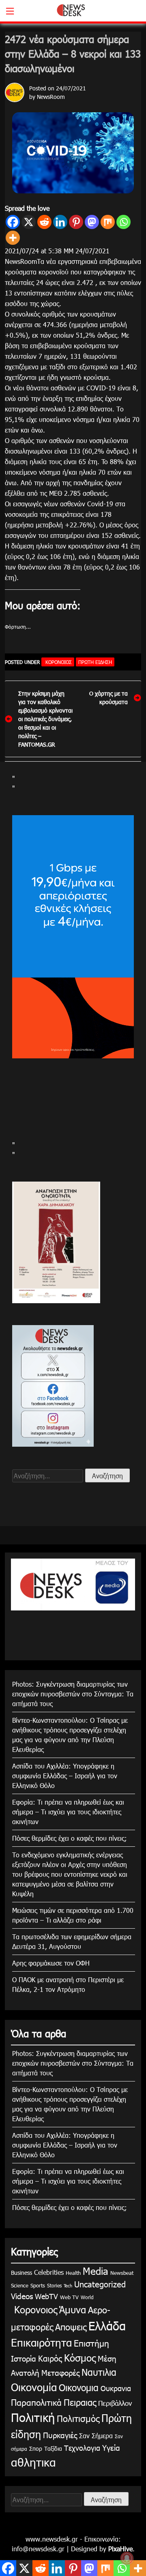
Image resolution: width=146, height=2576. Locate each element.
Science (20, 2285)
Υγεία (111, 2447)
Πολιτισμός (78, 2418)
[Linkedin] (60, 222)
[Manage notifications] (127, 2558)
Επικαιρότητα (41, 2342)
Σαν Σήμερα (96, 2436)
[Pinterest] (76, 222)
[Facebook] (13, 222)
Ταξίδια (53, 2449)
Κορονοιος (58, 662)
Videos (22, 2296)
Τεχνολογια (82, 2448)
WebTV (46, 2296)
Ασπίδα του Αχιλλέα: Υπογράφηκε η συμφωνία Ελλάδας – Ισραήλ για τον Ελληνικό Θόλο (65, 1776)
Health (73, 2273)
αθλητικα (33, 2462)
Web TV (69, 2297)
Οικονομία (34, 2387)
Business (21, 2273)
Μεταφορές (60, 2372)
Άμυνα (73, 2309)
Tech (68, 2286)
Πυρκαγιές (60, 2435)
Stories (54, 2285)
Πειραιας (80, 2402)
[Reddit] (44, 222)
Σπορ (36, 2449)
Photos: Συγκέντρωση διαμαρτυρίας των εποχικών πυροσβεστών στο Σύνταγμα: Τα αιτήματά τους (73, 1694)
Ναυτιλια (99, 2372)
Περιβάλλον (115, 2403)
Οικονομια (79, 2387)
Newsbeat (122, 2273)
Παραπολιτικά (36, 2402)
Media (96, 2271)
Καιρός (50, 2358)
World (87, 2297)
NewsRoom (51, 97)
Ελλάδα (107, 2325)
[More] (13, 238)
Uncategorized (100, 2284)
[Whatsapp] (123, 222)
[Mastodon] (92, 222)
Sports (38, 2285)
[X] (29, 222)
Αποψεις (71, 2327)
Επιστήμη (91, 2343)
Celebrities (49, 2272)
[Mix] (108, 222)
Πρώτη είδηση (95, 662)
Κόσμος (80, 2358)
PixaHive (120, 2549)
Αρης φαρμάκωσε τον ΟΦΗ (51, 1963)
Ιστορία (24, 2358)
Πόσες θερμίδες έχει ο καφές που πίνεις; (70, 1838)
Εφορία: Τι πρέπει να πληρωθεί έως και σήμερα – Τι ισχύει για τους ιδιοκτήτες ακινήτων (68, 1812)
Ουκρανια (116, 2388)
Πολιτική (33, 2417)
